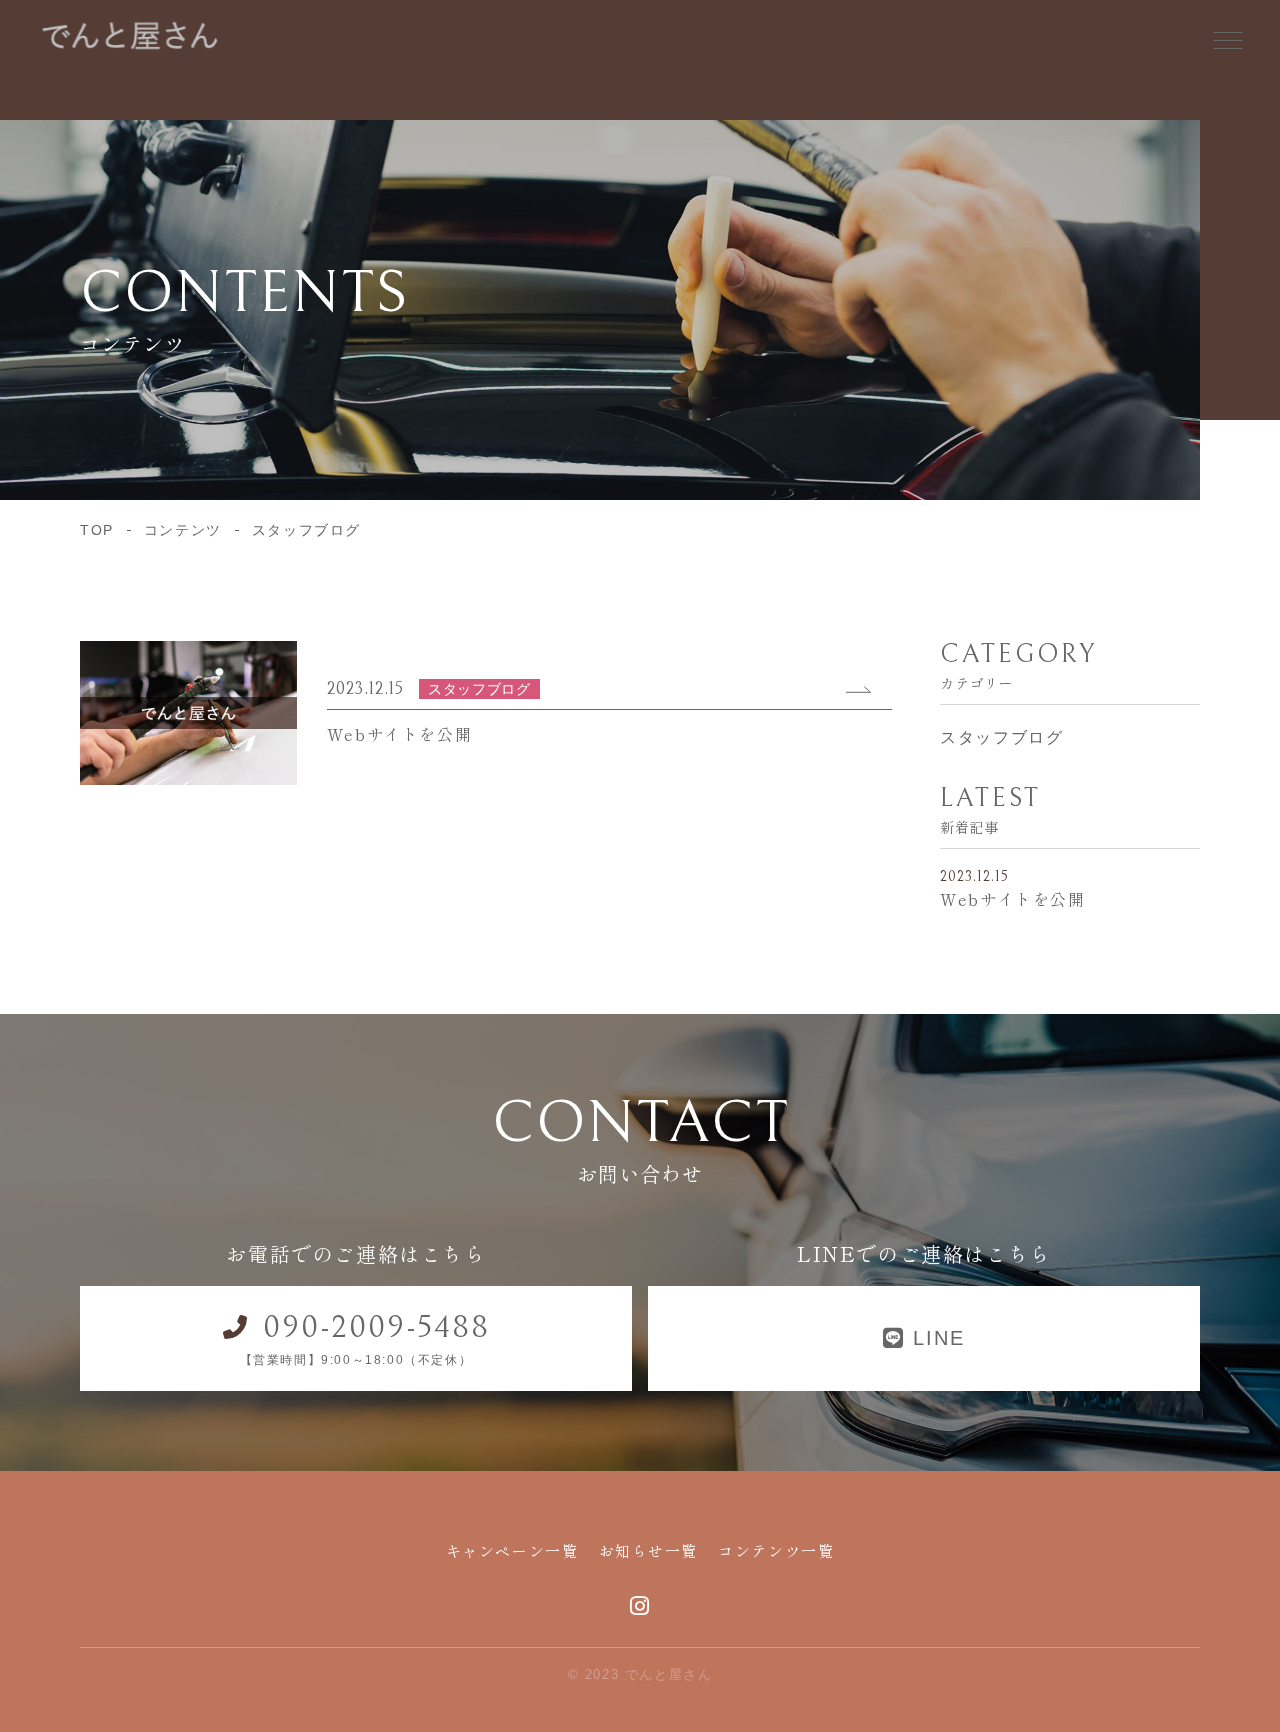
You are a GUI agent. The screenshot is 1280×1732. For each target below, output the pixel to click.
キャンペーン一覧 (512, 1550)
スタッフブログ (1001, 737)
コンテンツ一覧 (776, 1550)
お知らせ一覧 (649, 1550)
